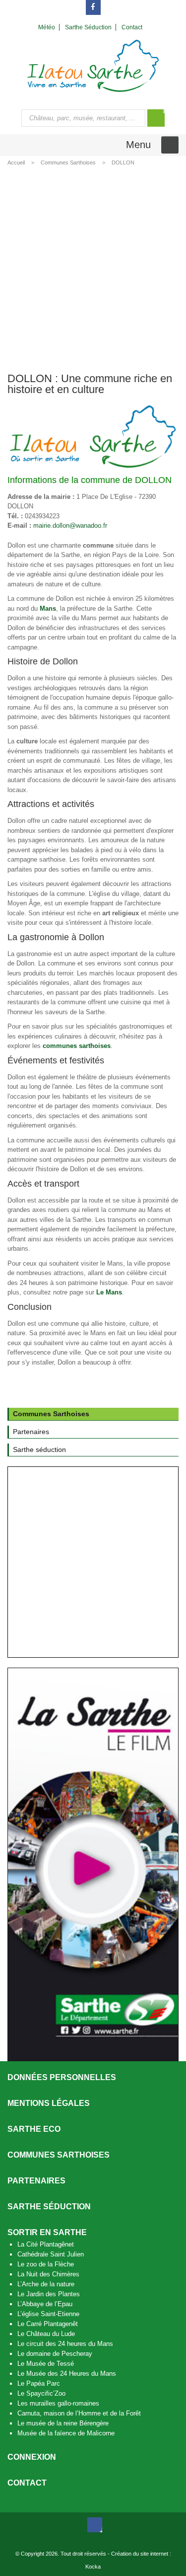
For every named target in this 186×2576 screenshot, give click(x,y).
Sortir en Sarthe (47, 2232)
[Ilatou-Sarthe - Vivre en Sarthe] (93, 65)
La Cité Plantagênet (46, 2244)
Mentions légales (49, 2103)
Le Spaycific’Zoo (41, 2393)
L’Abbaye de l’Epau (45, 2304)
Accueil (16, 162)
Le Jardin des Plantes (49, 2294)
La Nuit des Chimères (48, 2274)
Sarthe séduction (49, 2207)
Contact (27, 2483)
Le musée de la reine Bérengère (63, 2423)
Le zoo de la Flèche (46, 2264)
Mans (48, 608)
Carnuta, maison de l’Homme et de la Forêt (79, 2413)
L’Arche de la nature (46, 2284)
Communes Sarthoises (68, 162)
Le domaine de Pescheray (55, 2354)
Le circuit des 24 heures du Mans (65, 2344)
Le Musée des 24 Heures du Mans (67, 2374)
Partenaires (36, 2181)
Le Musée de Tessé (46, 2364)
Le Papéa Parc (39, 2383)
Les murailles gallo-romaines (58, 2403)
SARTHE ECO (34, 2129)
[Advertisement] (93, 268)
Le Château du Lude (46, 2334)
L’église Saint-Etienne (48, 2314)
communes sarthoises (77, 1046)
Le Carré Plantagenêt (48, 2324)
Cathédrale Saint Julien (51, 2254)
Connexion (32, 2457)
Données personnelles (62, 2077)
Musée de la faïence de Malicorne (66, 2433)
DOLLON (123, 162)
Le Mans (109, 1292)
